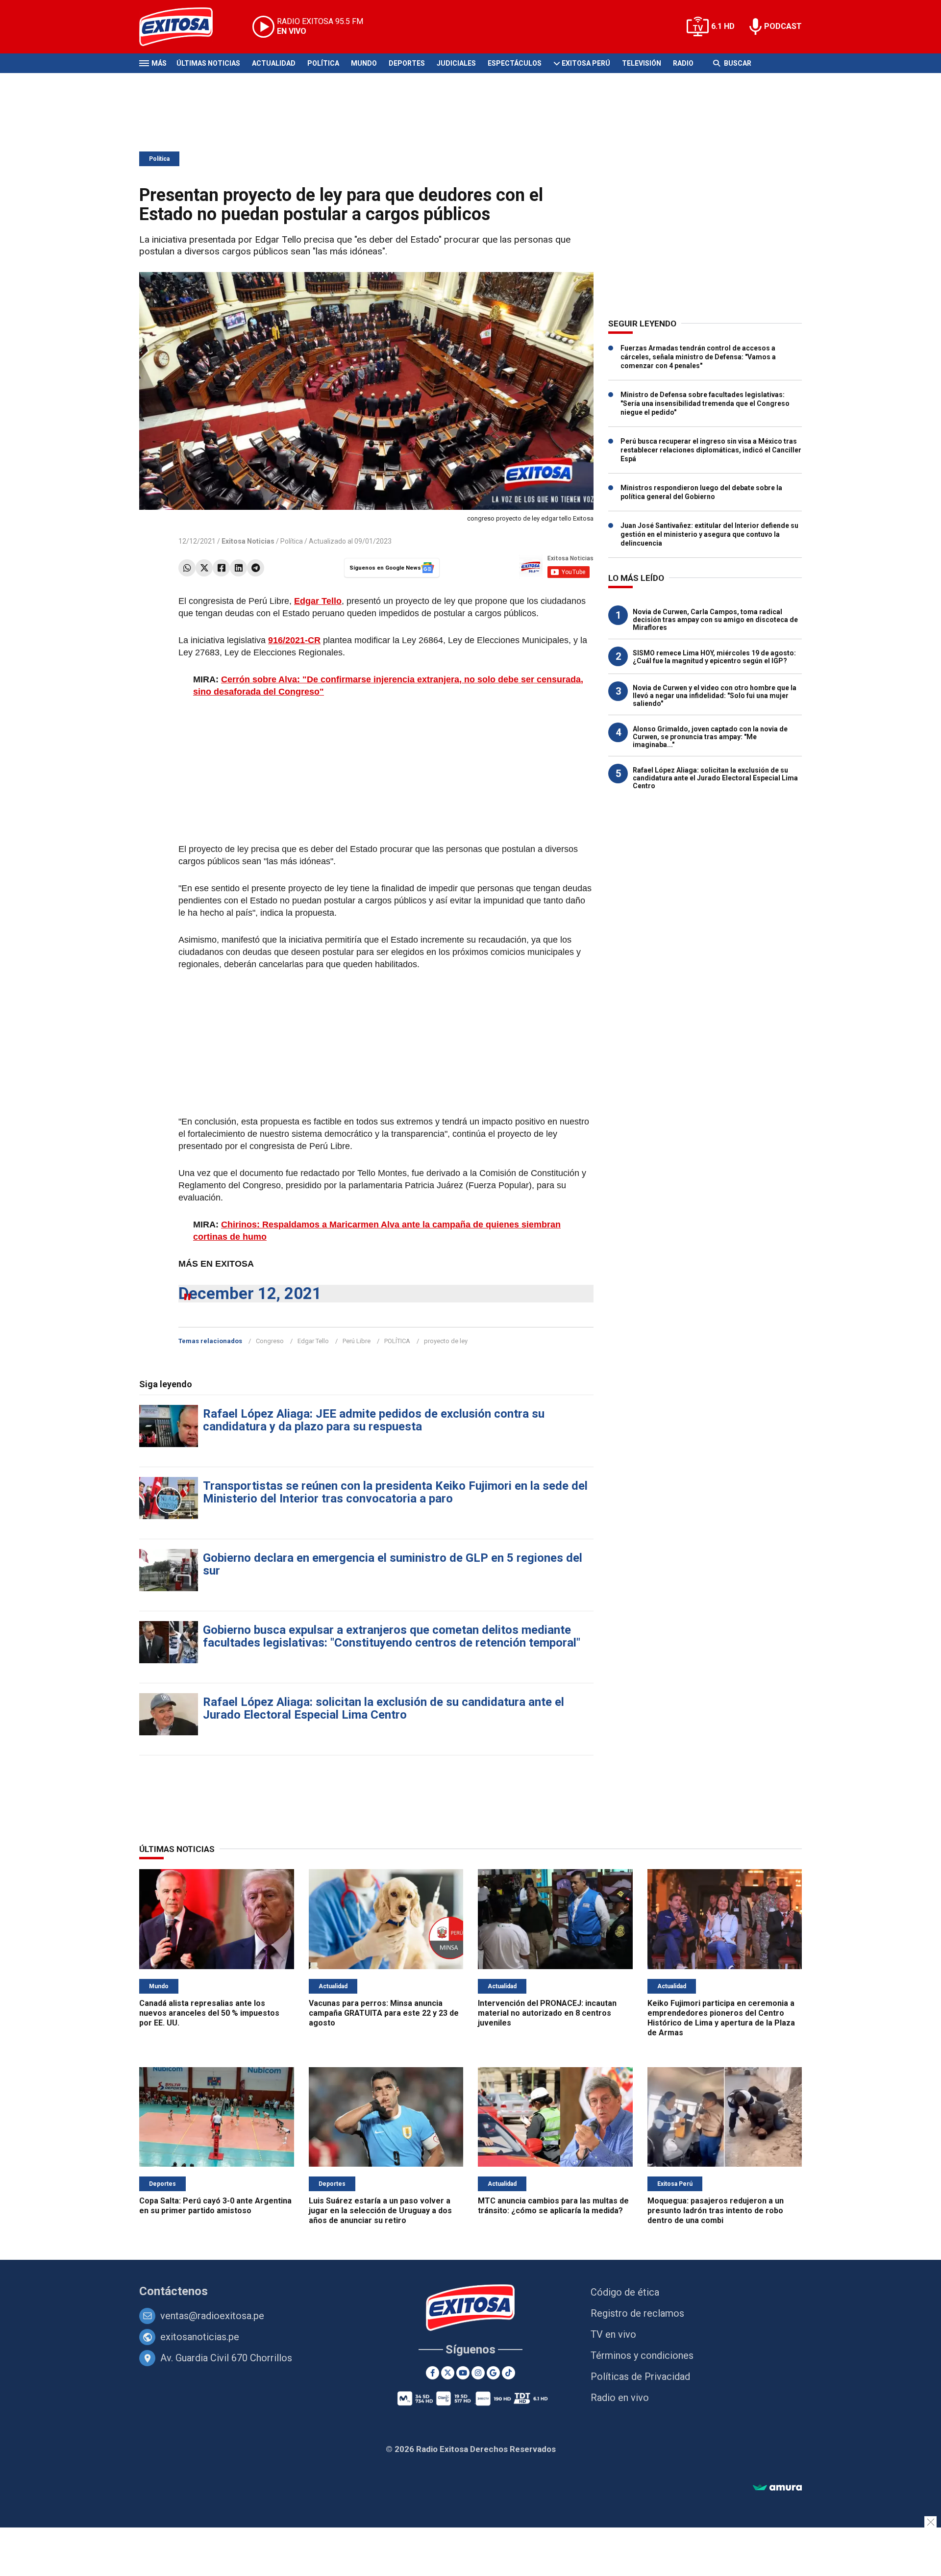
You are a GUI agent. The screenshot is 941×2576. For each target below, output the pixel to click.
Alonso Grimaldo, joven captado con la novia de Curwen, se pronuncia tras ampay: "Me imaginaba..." (710, 737)
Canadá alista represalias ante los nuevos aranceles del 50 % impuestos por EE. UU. (209, 2013)
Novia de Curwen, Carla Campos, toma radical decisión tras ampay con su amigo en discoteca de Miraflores (715, 620)
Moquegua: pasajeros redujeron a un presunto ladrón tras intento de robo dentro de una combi (716, 2211)
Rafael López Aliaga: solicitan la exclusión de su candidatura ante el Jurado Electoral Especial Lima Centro (384, 1708)
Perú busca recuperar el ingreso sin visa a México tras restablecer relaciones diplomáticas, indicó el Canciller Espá (711, 450)
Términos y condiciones (642, 2355)
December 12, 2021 (250, 1293)
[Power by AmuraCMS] (777, 2488)
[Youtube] (463, 2373)
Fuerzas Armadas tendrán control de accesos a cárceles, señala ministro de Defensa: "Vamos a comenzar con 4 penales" (698, 357)
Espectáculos (515, 63)
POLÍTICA (397, 1341)
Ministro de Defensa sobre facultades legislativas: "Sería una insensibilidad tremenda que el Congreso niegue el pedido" (705, 403)
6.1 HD (723, 26)
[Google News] (493, 2373)
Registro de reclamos (637, 2313)
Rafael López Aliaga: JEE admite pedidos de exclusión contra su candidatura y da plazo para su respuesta (374, 1420)
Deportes (407, 63)
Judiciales (456, 63)
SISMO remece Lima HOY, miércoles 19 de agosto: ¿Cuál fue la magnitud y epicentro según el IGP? (714, 657)
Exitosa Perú (586, 63)
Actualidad (274, 63)
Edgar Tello (313, 1341)
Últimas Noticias (208, 63)
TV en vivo (613, 2334)
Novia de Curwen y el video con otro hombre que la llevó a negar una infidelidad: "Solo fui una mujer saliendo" (715, 696)
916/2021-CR (294, 640)
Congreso (270, 1341)
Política (323, 63)
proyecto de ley (446, 1341)
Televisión (642, 63)
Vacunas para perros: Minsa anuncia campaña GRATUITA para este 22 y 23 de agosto (384, 2013)
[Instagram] (478, 2373)
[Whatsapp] (187, 568)
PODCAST (783, 26)
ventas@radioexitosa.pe (212, 2316)
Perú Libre (357, 1341)
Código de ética (625, 2292)
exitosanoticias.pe (200, 2337)
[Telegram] (256, 568)
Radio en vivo (620, 2398)
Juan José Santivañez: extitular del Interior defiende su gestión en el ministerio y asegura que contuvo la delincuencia (709, 534)
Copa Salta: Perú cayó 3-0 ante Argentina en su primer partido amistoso (215, 2206)
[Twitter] (204, 568)
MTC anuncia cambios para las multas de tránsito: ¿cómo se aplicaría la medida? (553, 2206)
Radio (683, 63)
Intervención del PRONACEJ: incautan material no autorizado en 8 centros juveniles (547, 2013)
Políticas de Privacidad (640, 2376)
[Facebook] (221, 568)
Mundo (364, 63)
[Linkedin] (238, 568)
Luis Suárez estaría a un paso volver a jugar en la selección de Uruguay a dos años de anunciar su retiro (380, 2211)
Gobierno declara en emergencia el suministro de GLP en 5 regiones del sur (393, 1564)
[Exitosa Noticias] (184, 27)
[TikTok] (508, 2373)
